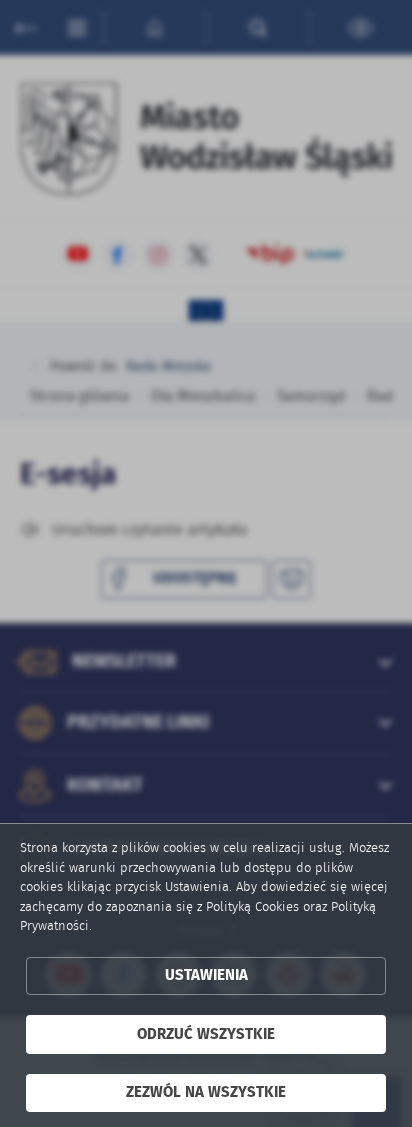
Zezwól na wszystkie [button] (206, 1092)
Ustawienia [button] (206, 975)
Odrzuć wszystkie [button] (206, 1034)
